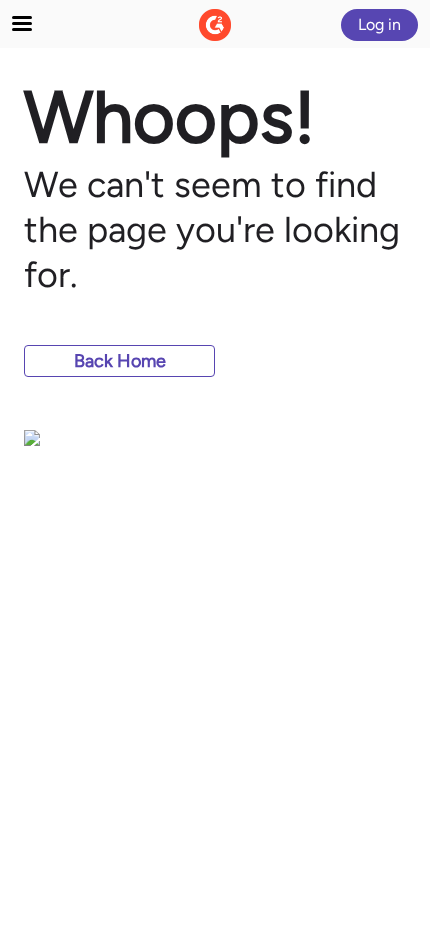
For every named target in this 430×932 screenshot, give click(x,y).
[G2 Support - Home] (215, 25)
